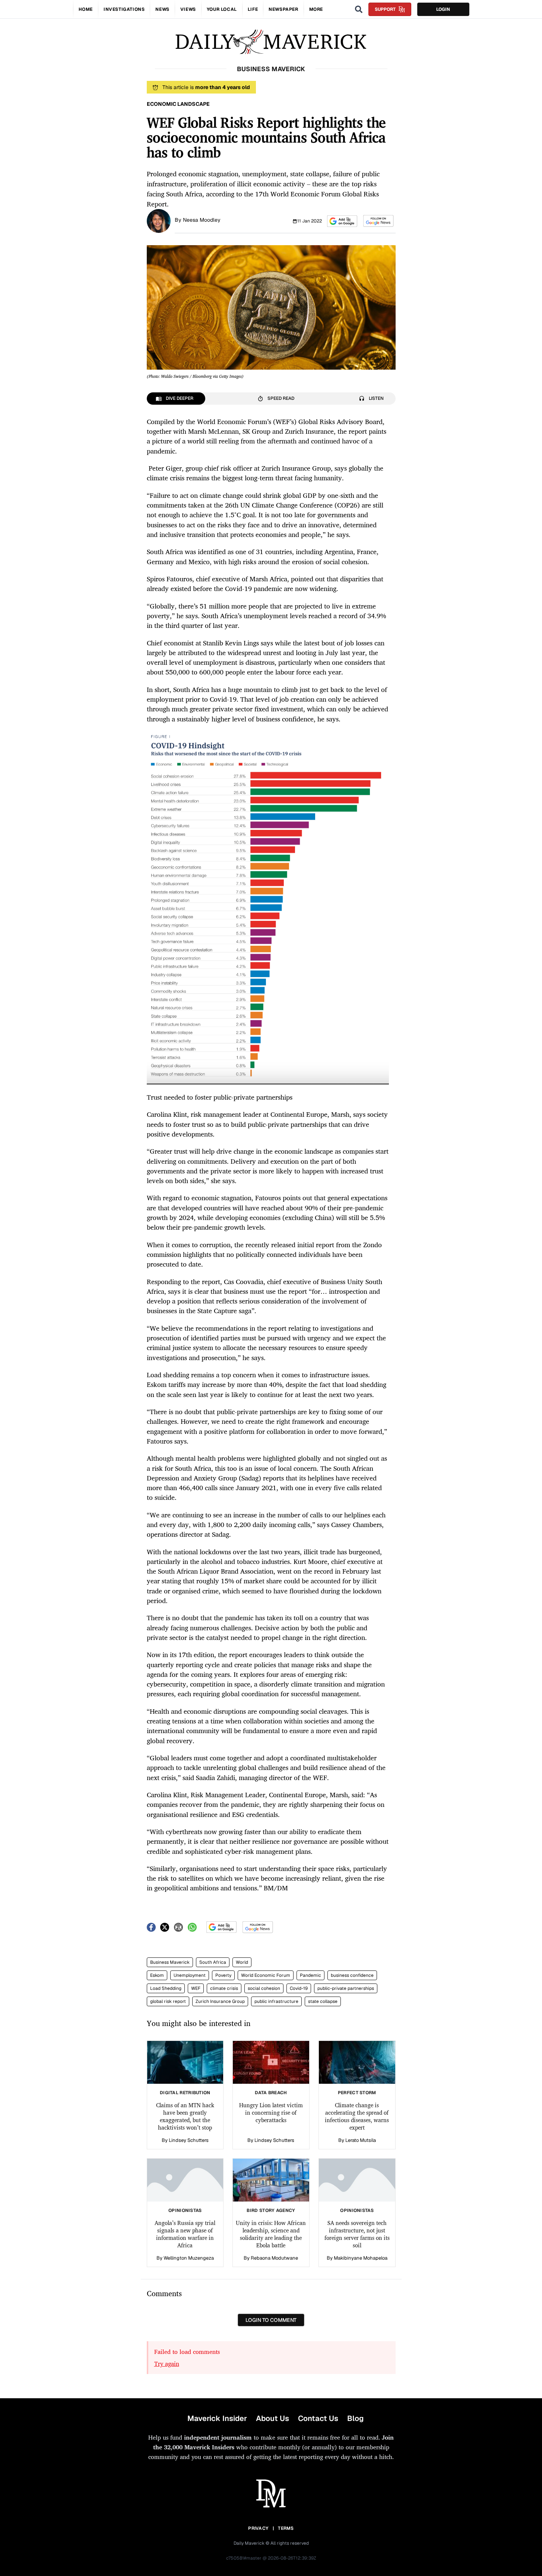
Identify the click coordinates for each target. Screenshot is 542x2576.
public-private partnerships (346, 1988)
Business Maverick (170, 1962)
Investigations (124, 9)
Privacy (258, 2528)
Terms (286, 2528)
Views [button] (188, 9)
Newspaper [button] (283, 9)
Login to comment (271, 2320)
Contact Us (318, 2418)
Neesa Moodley (202, 220)
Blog (355, 2418)
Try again (167, 2364)
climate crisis (224, 1988)
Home (86, 9)
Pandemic (310, 1975)
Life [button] (253, 9)
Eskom (157, 1975)
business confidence (352, 1975)
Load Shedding (166, 1988)
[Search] (359, 9)
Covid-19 (299, 1988)
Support (385, 9)
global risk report (168, 2001)
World (242, 1962)
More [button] (316, 9)
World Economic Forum (266, 1975)
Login (443, 9)
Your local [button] (222, 9)
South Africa (213, 1962)
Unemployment (190, 1975)
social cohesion (264, 1988)
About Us (272, 2418)
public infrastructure (276, 2001)
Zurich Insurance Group (220, 2001)
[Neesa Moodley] (159, 220)
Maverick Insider (217, 2418)
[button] (342, 221)
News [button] (162, 9)
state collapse (323, 2001)
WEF (196, 1988)
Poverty (223, 1975)
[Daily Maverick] (271, 42)
